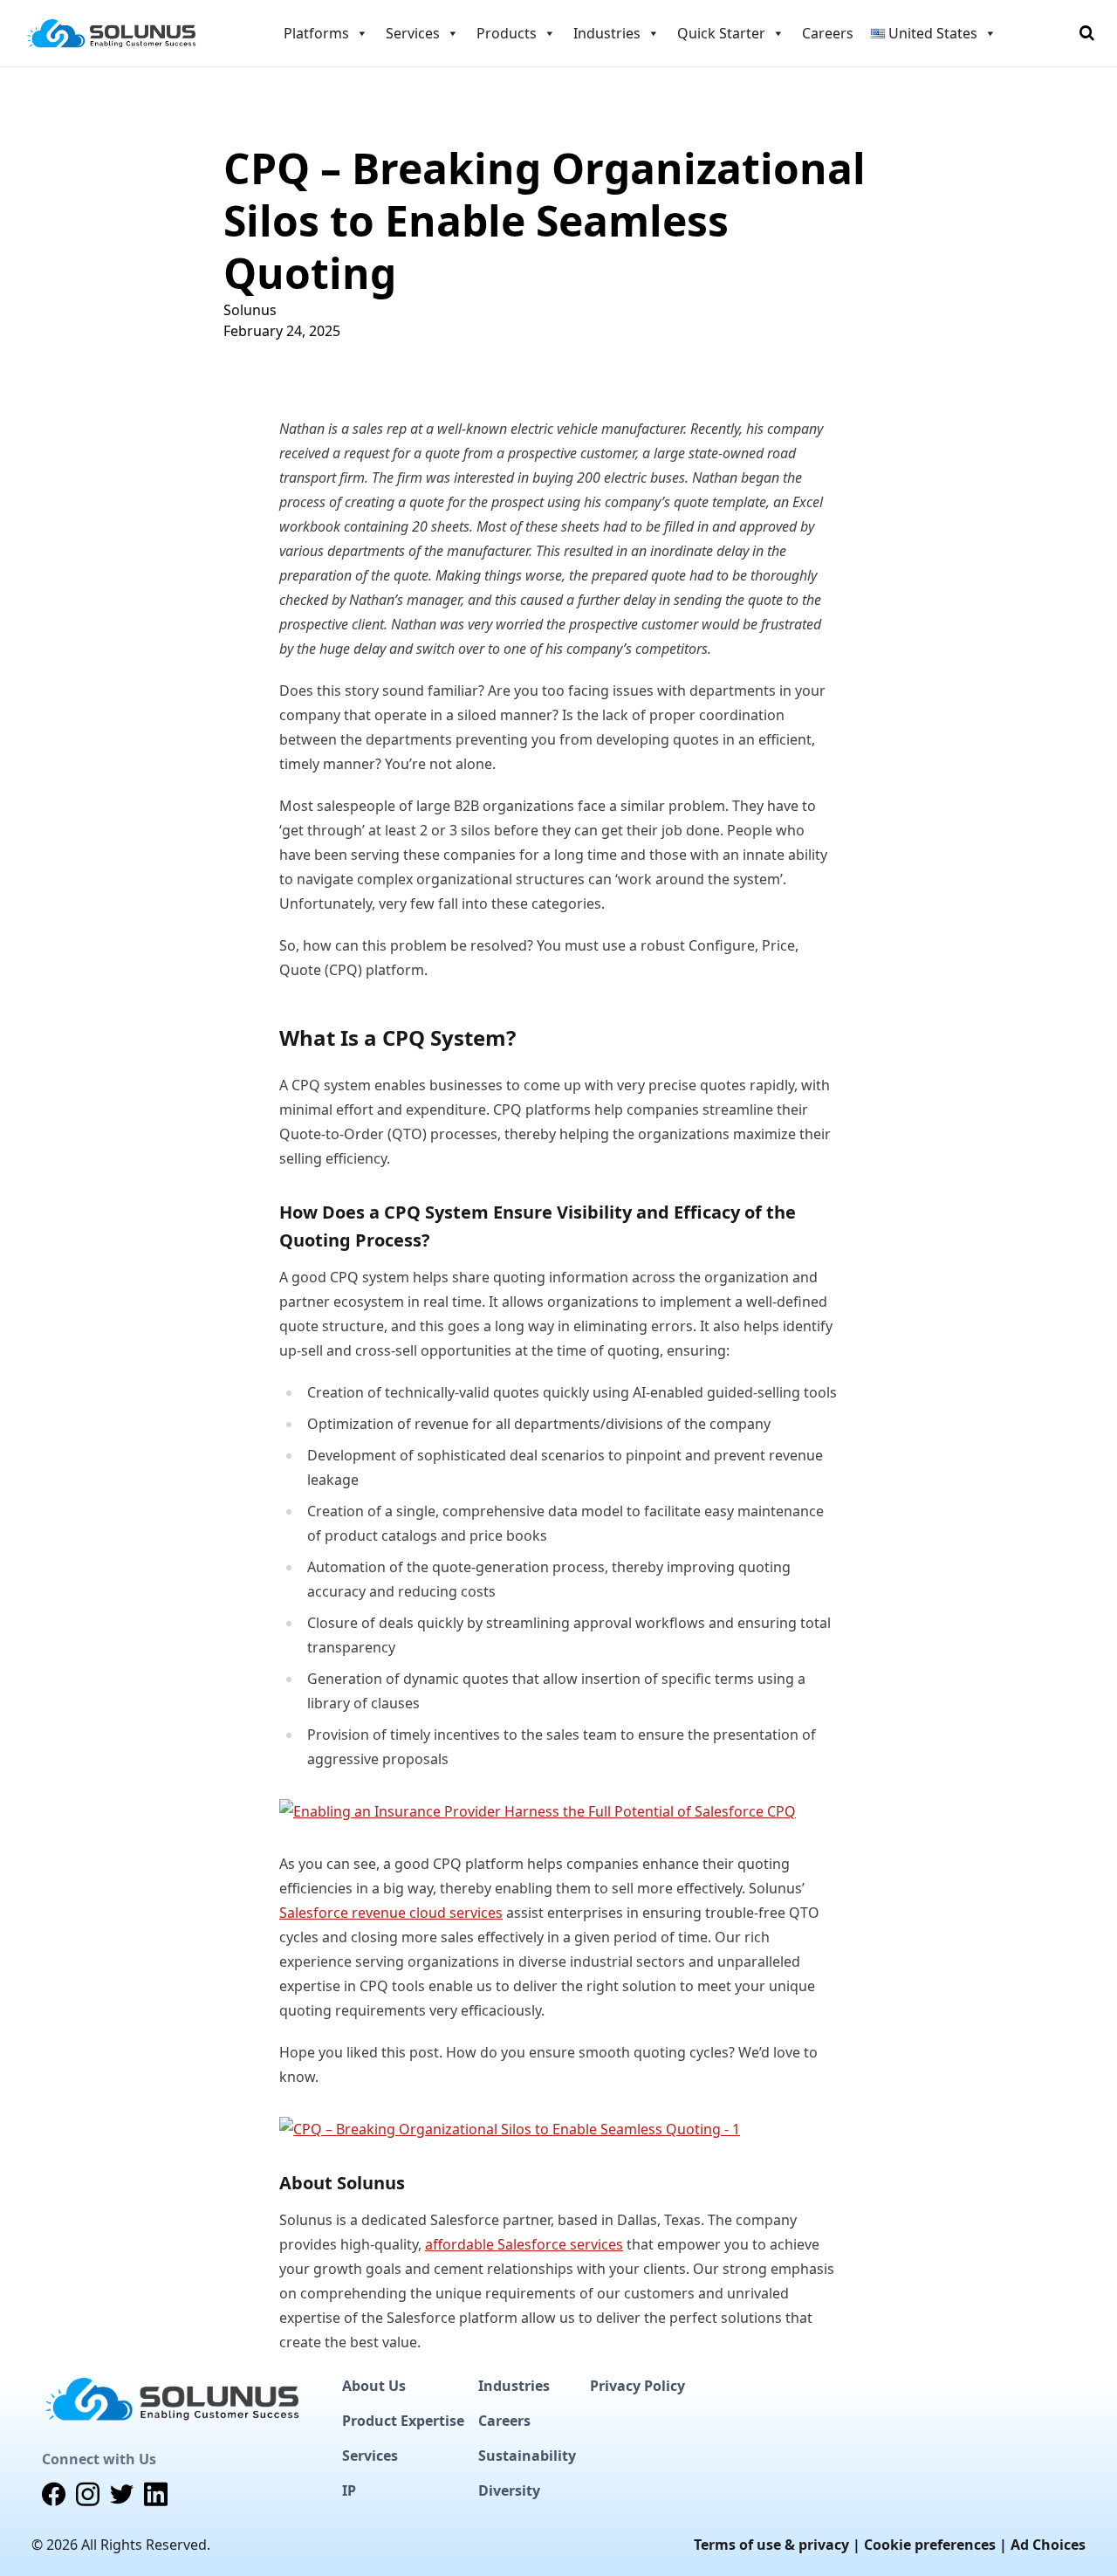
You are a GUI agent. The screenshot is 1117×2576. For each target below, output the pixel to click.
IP (349, 2490)
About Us (374, 2386)
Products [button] (507, 33)
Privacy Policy (637, 2386)
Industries (514, 2386)
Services (370, 2456)
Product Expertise (403, 2421)
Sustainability (527, 2456)
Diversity (509, 2490)
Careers (828, 33)
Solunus (250, 310)
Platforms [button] (316, 33)
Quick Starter (721, 33)
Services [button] (413, 33)
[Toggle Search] (1087, 33)
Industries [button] (607, 33)
